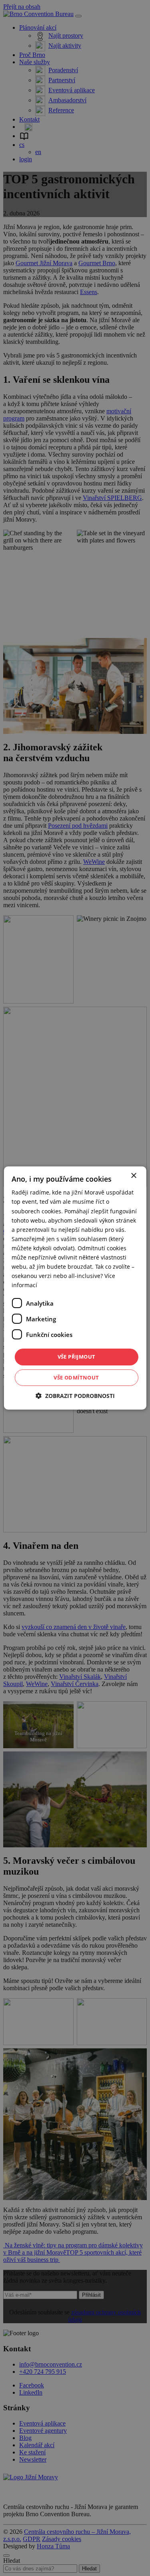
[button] (75, 1396)
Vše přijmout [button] (77, 1357)
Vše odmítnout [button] (76, 1377)
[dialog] (75, 1288)
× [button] (133, 1176)
